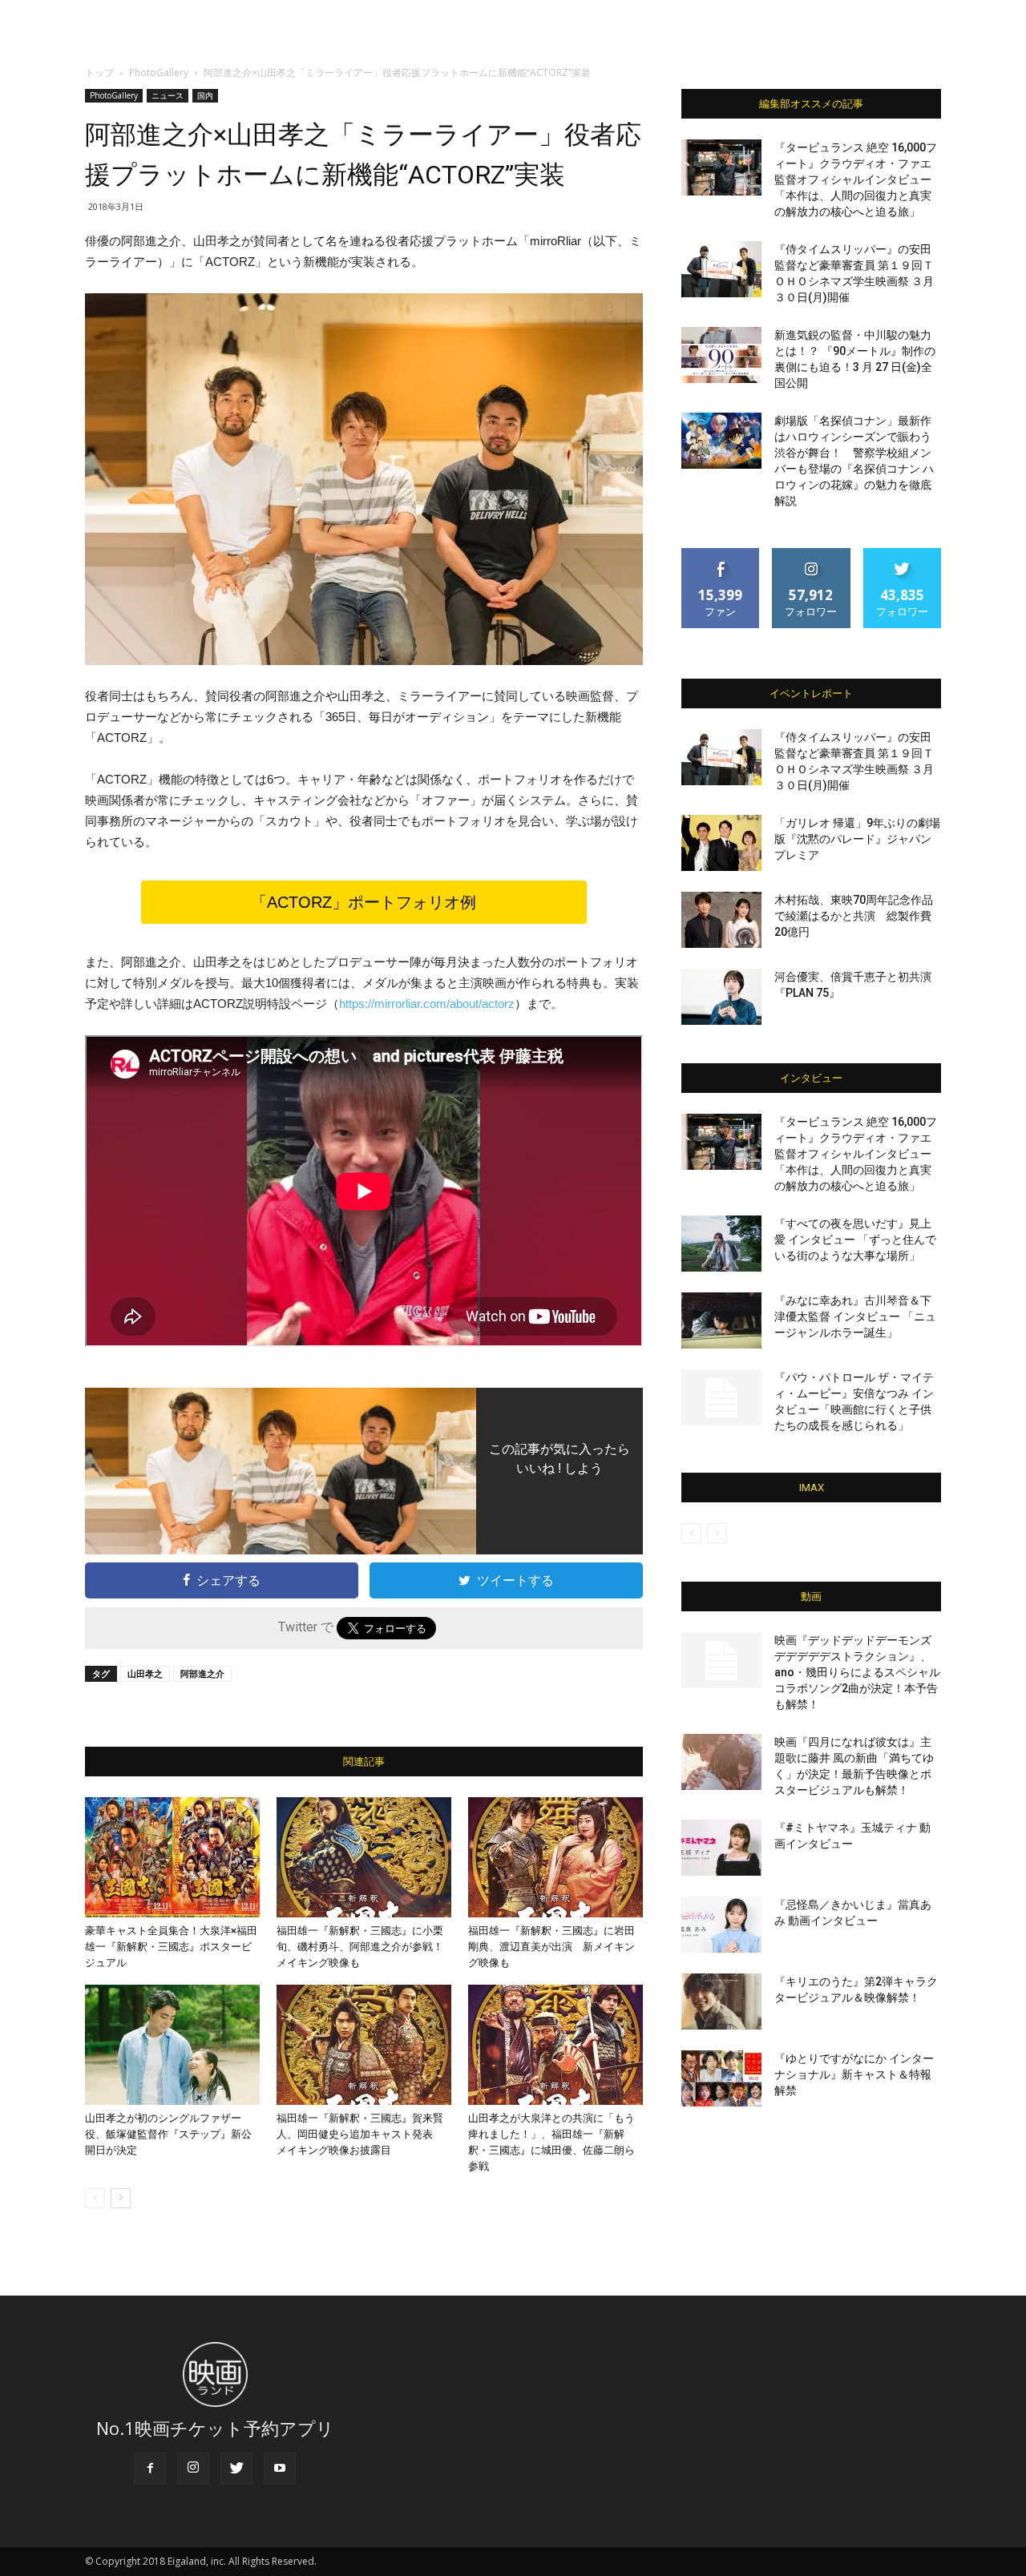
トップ (99, 73)
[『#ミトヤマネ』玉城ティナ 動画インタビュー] (721, 1848)
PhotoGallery (159, 73)
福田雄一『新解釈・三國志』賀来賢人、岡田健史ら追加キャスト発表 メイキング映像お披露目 (360, 2134)
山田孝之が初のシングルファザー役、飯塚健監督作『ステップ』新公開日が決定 (168, 2134)
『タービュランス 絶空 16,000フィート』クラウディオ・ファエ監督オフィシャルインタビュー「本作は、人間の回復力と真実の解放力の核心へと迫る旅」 (856, 179)
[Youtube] (280, 2469)
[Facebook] (150, 2469)
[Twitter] (236, 2469)
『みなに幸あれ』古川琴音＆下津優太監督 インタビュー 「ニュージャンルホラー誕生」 (855, 1316)
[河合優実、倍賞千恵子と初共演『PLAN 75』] (721, 997)
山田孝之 (145, 1673)
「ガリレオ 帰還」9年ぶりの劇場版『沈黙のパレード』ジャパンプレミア (857, 839)
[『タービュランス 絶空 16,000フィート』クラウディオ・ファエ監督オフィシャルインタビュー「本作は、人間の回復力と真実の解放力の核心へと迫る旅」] (721, 167)
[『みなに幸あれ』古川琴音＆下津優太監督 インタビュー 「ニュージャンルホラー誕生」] (721, 1320)
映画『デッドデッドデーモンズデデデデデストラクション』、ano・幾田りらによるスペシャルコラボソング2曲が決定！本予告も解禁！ (857, 1672)
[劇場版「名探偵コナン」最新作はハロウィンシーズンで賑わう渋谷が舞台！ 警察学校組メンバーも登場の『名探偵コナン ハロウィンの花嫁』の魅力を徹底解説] (721, 441)
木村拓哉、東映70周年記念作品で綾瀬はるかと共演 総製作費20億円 (854, 916)
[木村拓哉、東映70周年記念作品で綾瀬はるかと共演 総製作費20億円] (721, 920)
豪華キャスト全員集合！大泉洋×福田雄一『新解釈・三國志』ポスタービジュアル (171, 1947)
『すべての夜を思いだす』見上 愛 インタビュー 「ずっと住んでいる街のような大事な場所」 (855, 1240)
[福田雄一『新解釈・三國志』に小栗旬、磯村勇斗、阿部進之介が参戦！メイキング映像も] (364, 1857)
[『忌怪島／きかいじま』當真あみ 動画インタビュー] (721, 1925)
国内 (205, 95)
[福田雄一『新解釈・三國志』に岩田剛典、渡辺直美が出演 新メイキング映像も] (555, 1857)
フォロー (811, 554)
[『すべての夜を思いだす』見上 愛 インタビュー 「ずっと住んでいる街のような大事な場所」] (721, 1244)
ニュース (168, 95)
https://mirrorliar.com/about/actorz (427, 1004)
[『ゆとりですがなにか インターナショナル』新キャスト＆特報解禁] (721, 2078)
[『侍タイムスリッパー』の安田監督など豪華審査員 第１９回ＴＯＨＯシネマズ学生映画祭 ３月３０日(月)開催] (721, 269)
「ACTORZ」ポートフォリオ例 (364, 902)
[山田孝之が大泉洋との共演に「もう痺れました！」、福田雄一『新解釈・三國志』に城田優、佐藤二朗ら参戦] (555, 2045)
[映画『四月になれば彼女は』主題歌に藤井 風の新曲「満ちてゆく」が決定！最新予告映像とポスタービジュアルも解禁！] (721, 1762)
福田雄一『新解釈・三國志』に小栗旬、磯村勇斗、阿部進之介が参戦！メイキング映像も (360, 1947)
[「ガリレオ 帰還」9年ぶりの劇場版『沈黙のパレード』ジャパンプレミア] (721, 843)
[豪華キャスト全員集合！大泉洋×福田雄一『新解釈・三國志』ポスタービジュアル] (172, 1857)
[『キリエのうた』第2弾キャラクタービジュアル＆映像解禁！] (721, 2002)
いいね (721, 554)
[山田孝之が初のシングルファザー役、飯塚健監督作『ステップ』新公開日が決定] (172, 2045)
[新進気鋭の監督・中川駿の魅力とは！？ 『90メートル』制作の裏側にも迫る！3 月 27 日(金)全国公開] (721, 355)
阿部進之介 (202, 1673)
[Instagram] (193, 2469)
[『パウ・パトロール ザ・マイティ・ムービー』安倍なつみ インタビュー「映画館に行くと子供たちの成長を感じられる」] (721, 1397)
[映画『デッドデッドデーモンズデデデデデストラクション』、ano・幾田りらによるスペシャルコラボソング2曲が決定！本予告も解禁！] (721, 1660)
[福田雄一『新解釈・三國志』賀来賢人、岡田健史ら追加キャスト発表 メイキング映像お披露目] (364, 2045)
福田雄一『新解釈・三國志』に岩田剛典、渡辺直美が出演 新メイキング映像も (551, 1947)
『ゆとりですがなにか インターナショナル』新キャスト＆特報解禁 (854, 2074)
